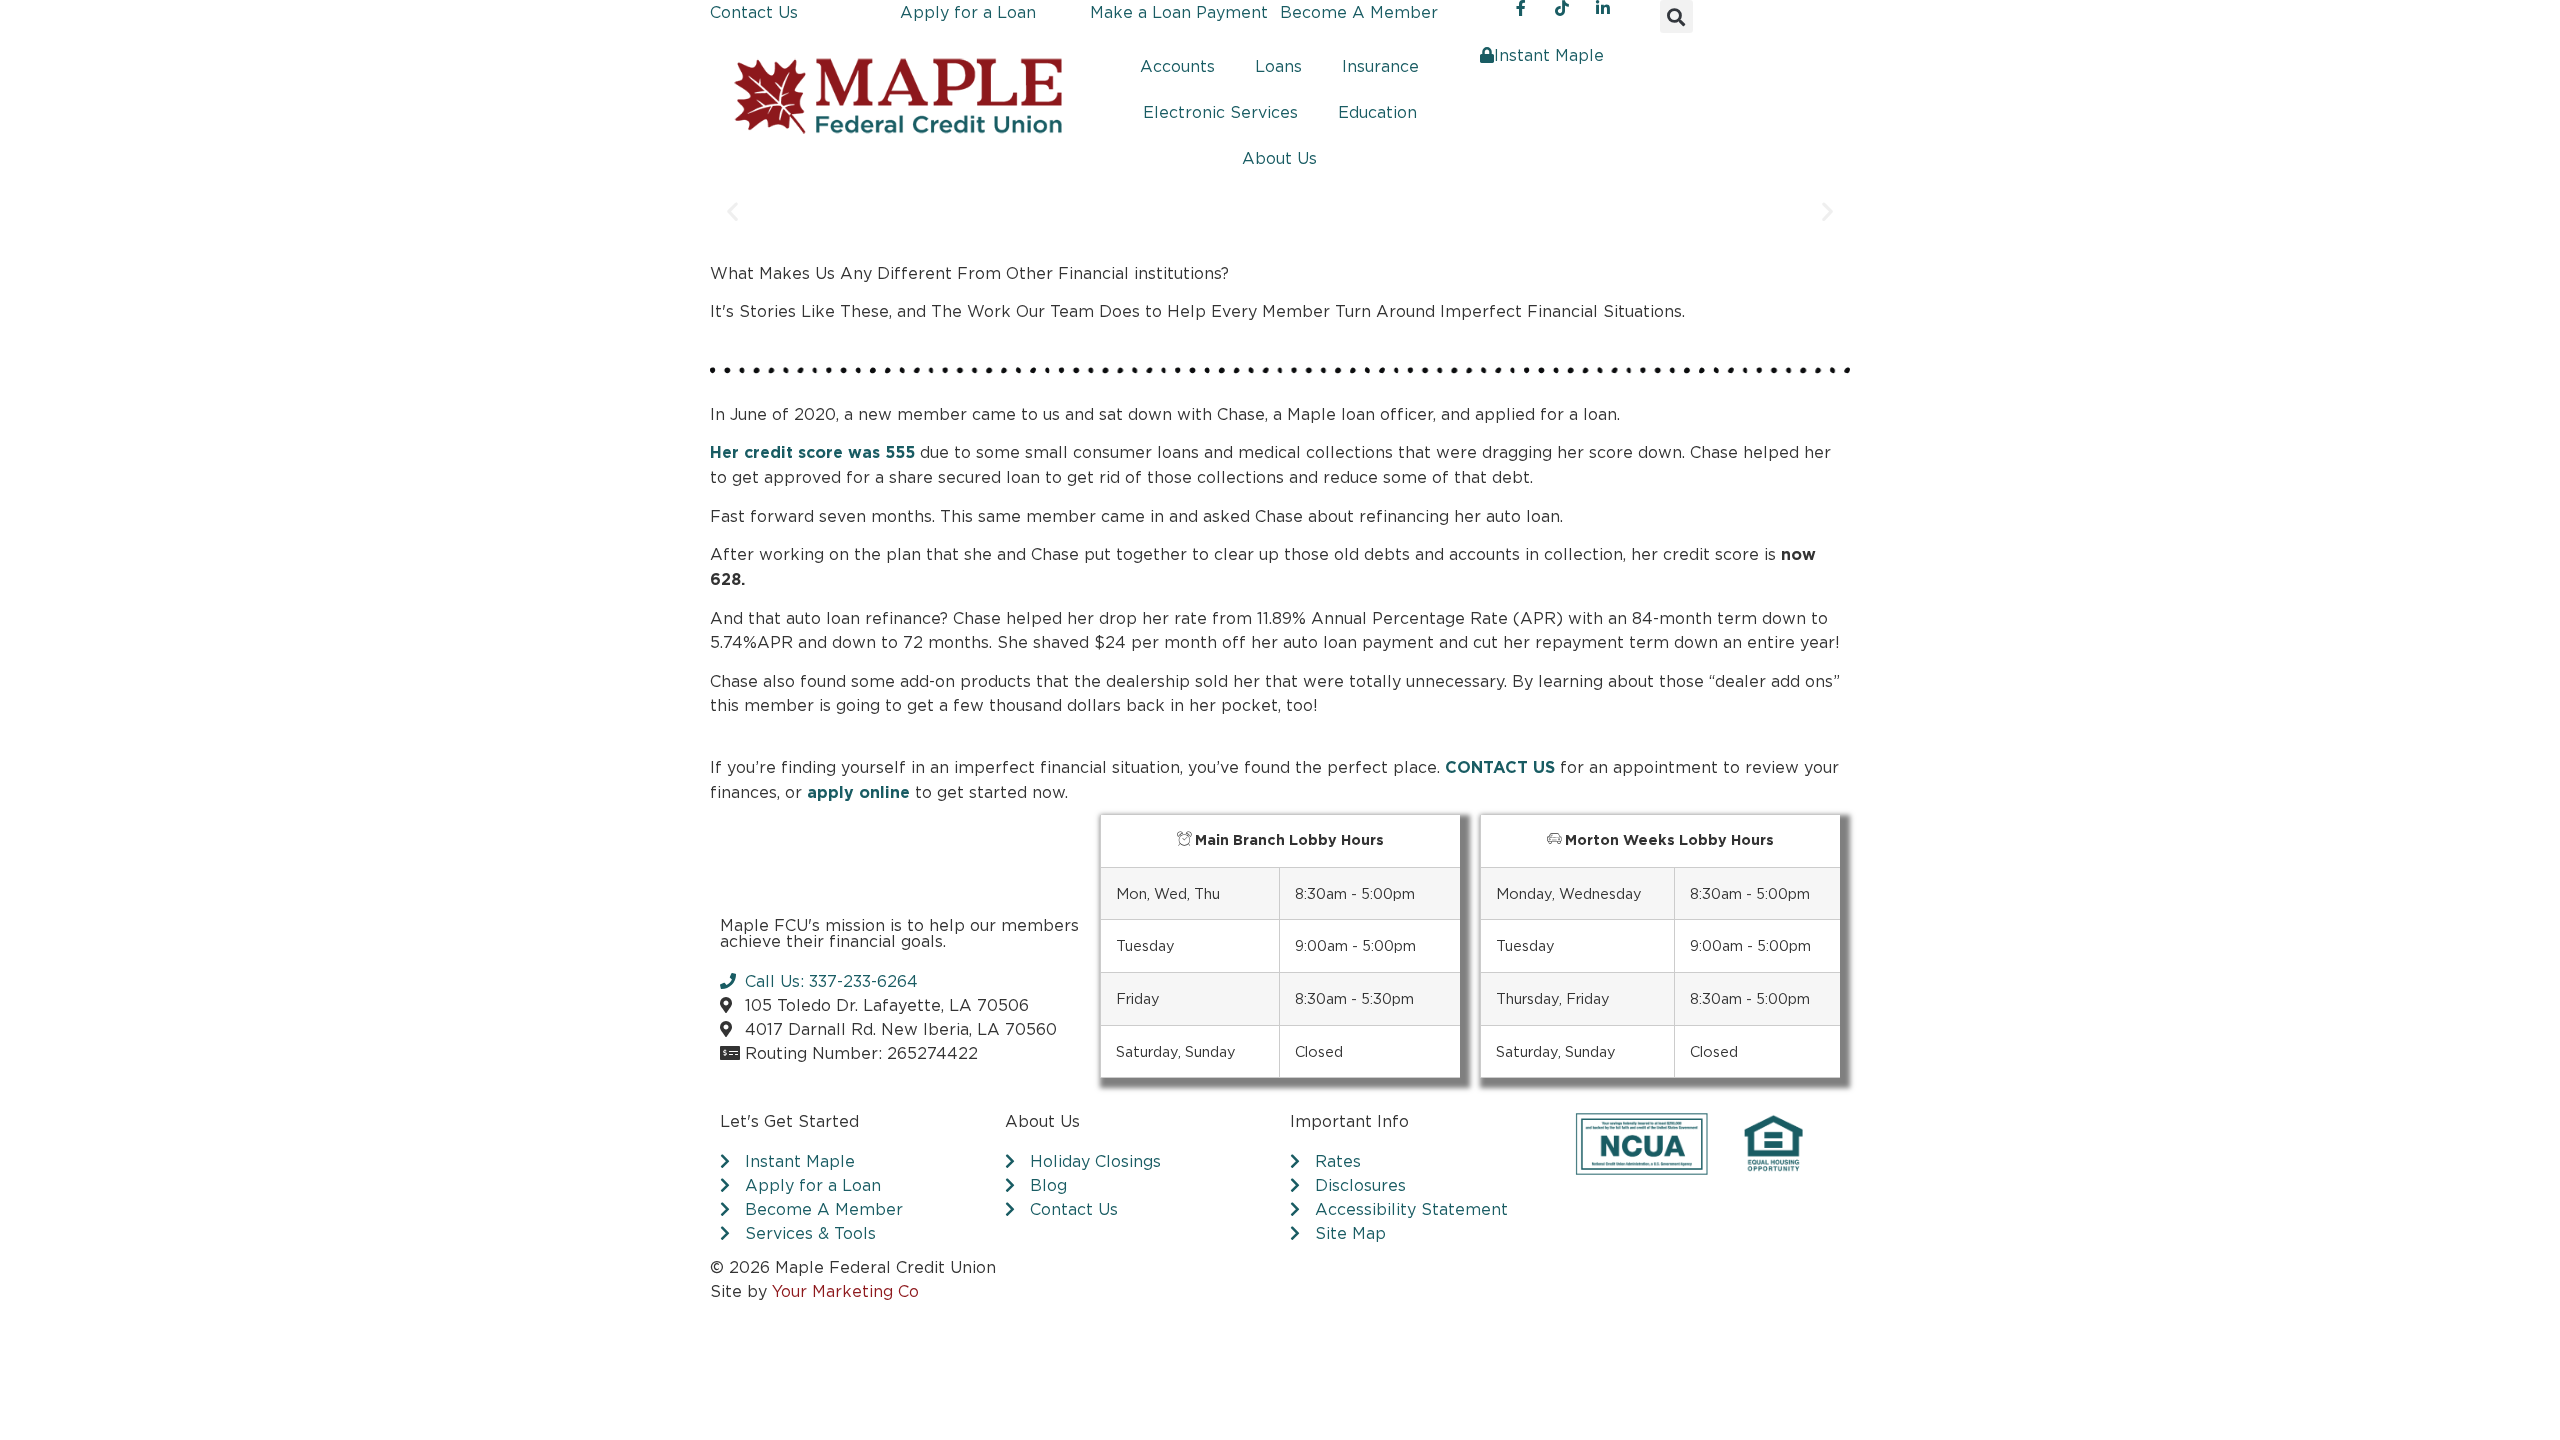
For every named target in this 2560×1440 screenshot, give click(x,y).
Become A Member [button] (1359, 12)
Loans (1278, 66)
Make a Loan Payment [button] (1179, 12)
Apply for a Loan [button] (968, 12)
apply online (858, 793)
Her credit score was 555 (812, 453)
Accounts (1177, 66)
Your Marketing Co (845, 1291)
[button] (1676, 16)
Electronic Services (1220, 112)
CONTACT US (1500, 768)
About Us (1279, 158)
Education (1377, 112)
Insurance (1380, 66)
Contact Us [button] (754, 12)
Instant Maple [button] (1549, 55)
